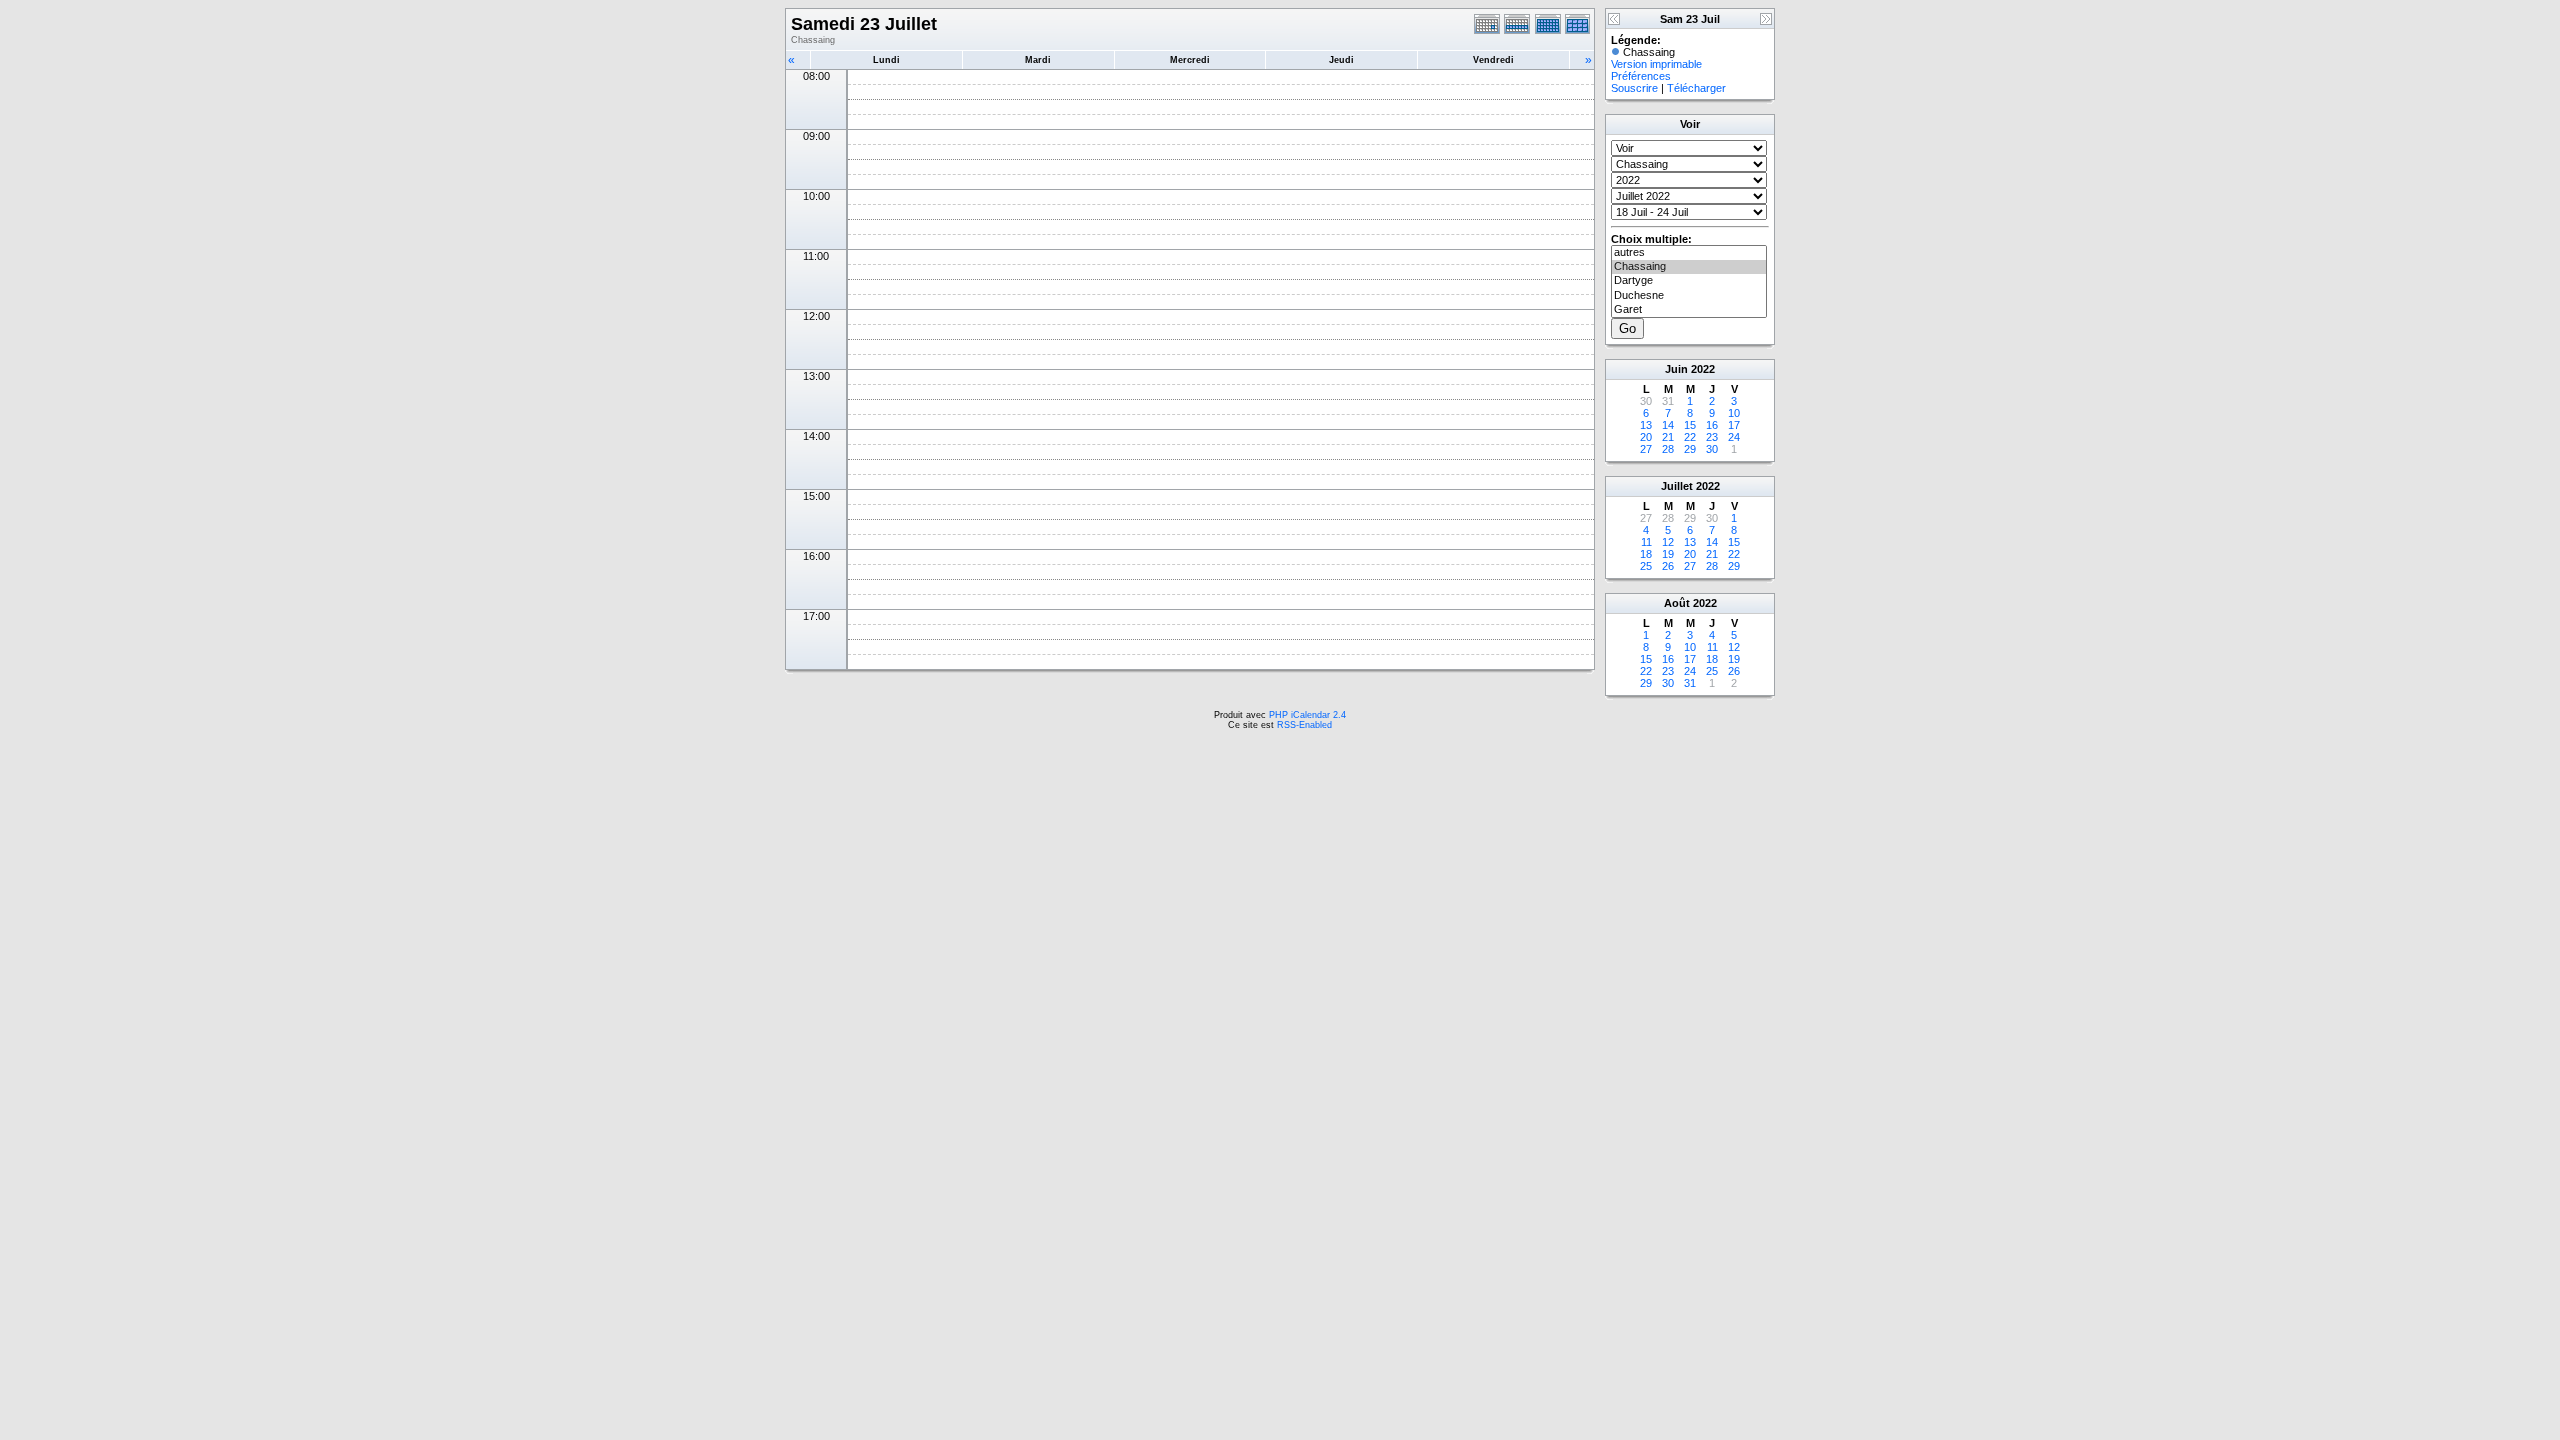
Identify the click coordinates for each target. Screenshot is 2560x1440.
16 (1712, 425)
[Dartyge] (1689, 281)
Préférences (1641, 76)
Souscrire (1634, 88)
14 (1668, 425)
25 (1646, 566)
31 (1690, 683)
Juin (1676, 369)
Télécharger (1696, 88)
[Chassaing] (1689, 267)
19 (1668, 554)
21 (1668, 437)
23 (1712, 437)
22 (1690, 437)
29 (1690, 449)
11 (1646, 542)
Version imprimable (1656, 64)
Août (1677, 603)
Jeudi (1341, 60)
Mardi (1038, 60)
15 (1690, 425)
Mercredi (1190, 60)
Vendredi (1493, 60)
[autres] (1689, 253)
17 (1734, 425)
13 (1646, 425)
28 (1668, 449)
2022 (1703, 369)
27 (1646, 449)
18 (1646, 554)
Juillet (1677, 486)
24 (1734, 437)
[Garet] (1689, 310)
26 (1668, 566)
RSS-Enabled (1304, 725)
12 (1668, 542)
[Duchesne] (1689, 296)
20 (1646, 437)
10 (1734, 413)
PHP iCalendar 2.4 (1307, 715)
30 (1712, 449)
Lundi (886, 60)
